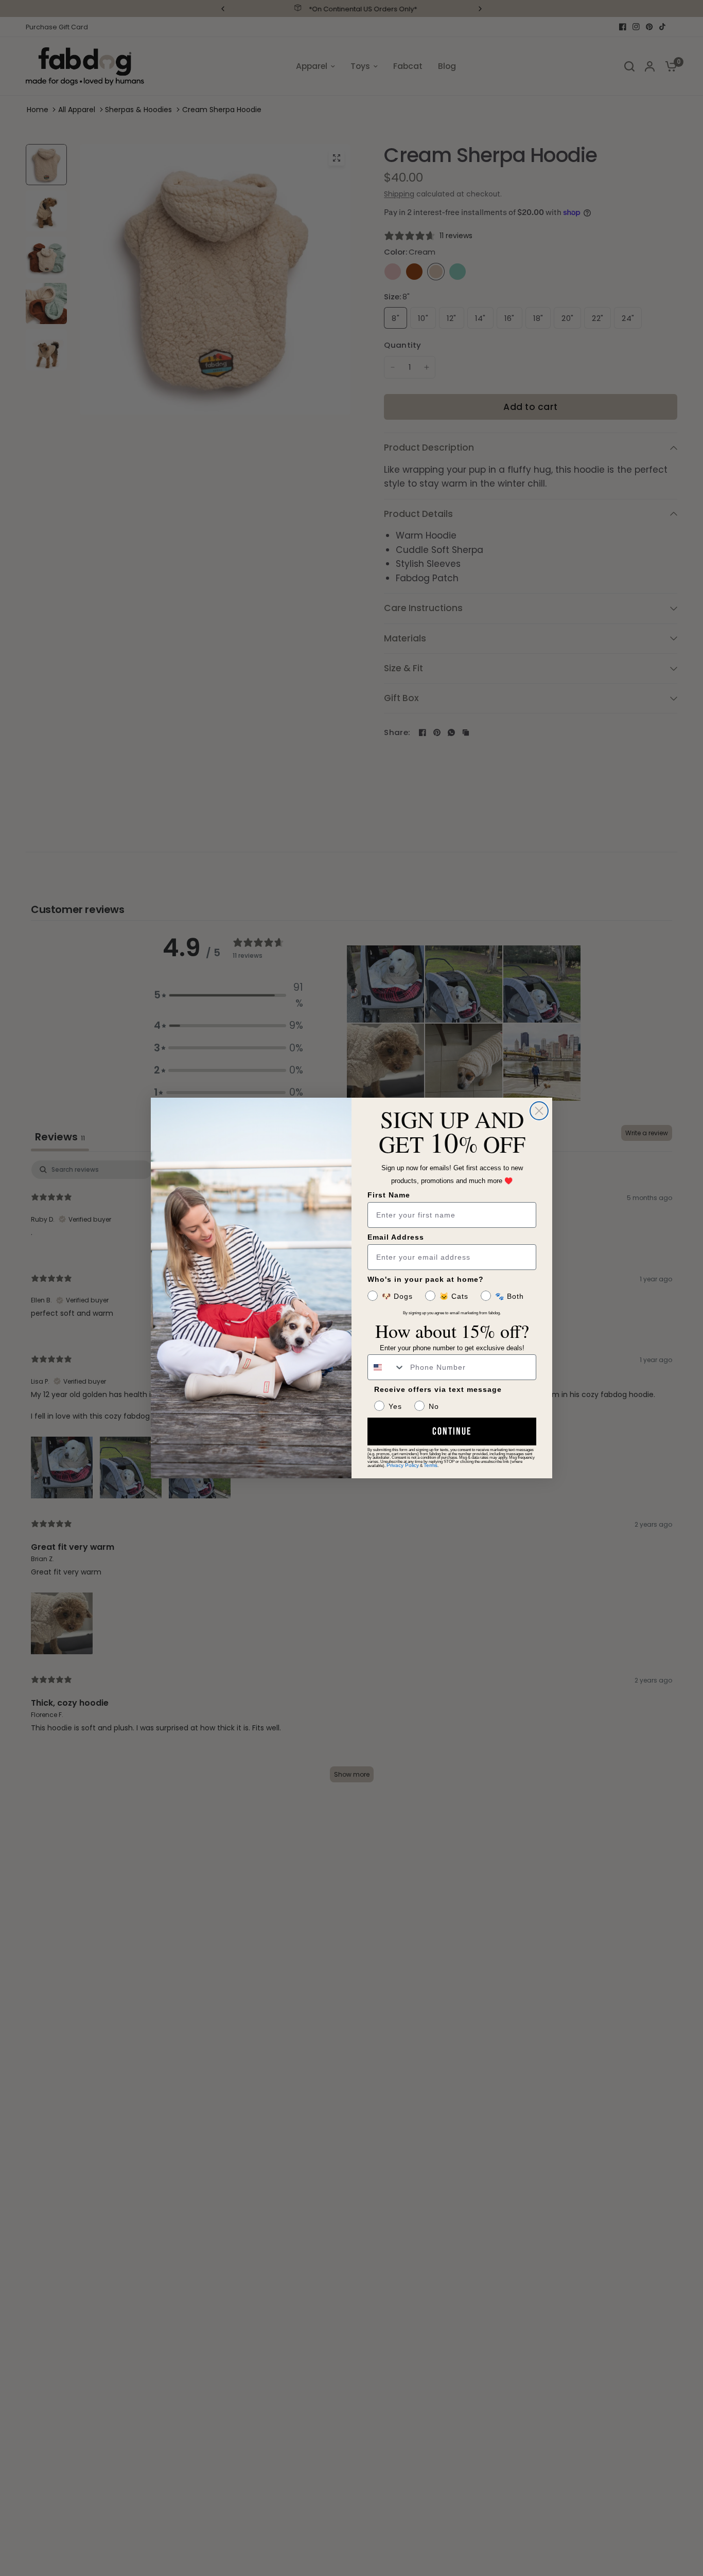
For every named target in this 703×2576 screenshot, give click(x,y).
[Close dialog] (539, 1111)
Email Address (396, 1237)
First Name (389, 1195)
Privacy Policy (403, 1465)
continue (452, 1432)
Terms (430, 1465)
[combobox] (386, 1367)
